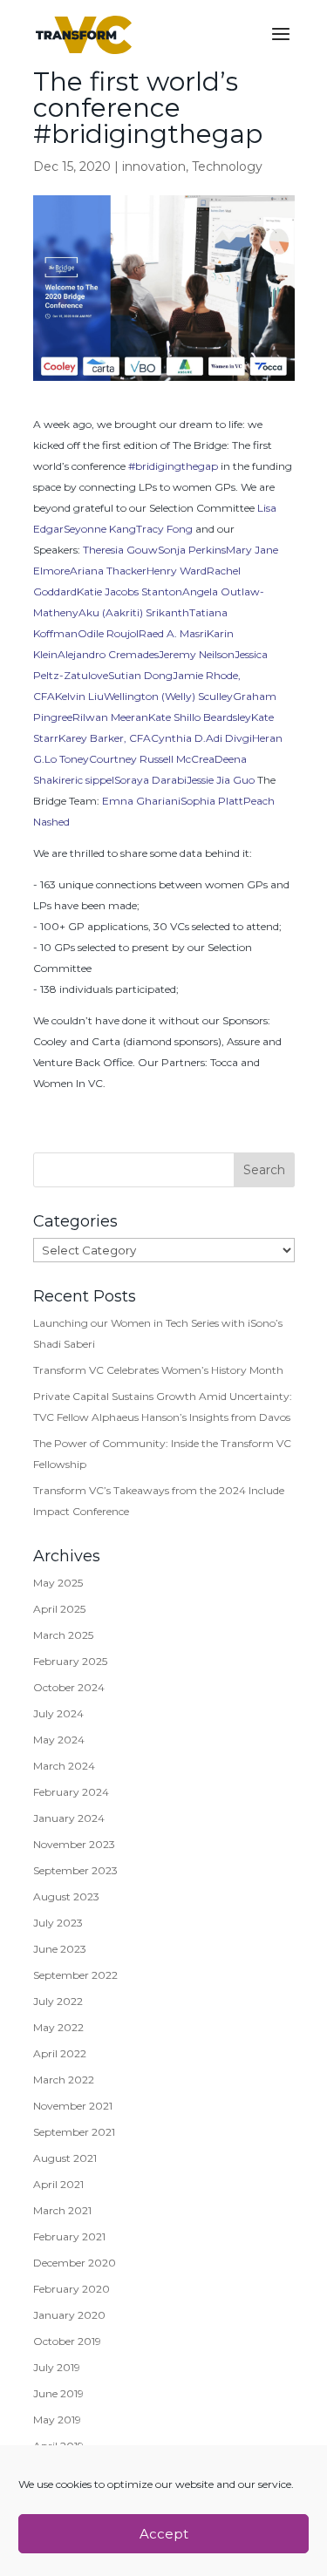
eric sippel (90, 780)
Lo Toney (67, 759)
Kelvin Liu (79, 696)
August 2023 (66, 1896)
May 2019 (57, 2420)
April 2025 (59, 1609)
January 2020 (69, 2315)
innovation (154, 167)
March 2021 (62, 2210)
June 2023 (60, 1949)
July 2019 (57, 2367)
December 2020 (75, 2263)
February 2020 (72, 2289)
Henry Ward (177, 571)
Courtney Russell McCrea (152, 759)
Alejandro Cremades (108, 654)
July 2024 (58, 1713)
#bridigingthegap (173, 466)
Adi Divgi (229, 738)
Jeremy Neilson (197, 654)
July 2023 (58, 1923)
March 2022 (64, 2080)
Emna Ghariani (141, 801)
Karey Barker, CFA (105, 738)
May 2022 (58, 2027)
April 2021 (58, 2184)
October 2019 (67, 2341)
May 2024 (59, 1740)
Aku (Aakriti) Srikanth (134, 612)
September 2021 (74, 2132)
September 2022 (75, 1975)
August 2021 (65, 2158)
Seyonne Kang (100, 529)
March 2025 (63, 1635)
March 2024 (64, 1766)
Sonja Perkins (192, 550)
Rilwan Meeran (110, 717)
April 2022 (60, 2053)
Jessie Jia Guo (221, 780)
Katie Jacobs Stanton (129, 591)
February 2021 (69, 2236)
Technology (227, 167)
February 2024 (71, 1792)
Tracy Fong (164, 529)
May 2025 (58, 1583)
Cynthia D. (178, 738)
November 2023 (74, 1844)
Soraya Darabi (150, 780)
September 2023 (75, 1870)
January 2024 (69, 1818)
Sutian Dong (140, 675)
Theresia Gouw (120, 550)
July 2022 (58, 2001)
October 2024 (69, 1687)
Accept (164, 2534)
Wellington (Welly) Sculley (168, 696)
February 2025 (70, 1661)
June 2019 (58, 2393)
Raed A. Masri (173, 633)
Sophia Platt (212, 801)
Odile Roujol (108, 633)
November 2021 (73, 2106)
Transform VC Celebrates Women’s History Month (158, 1370)
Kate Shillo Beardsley (200, 717)
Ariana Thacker (108, 571)
